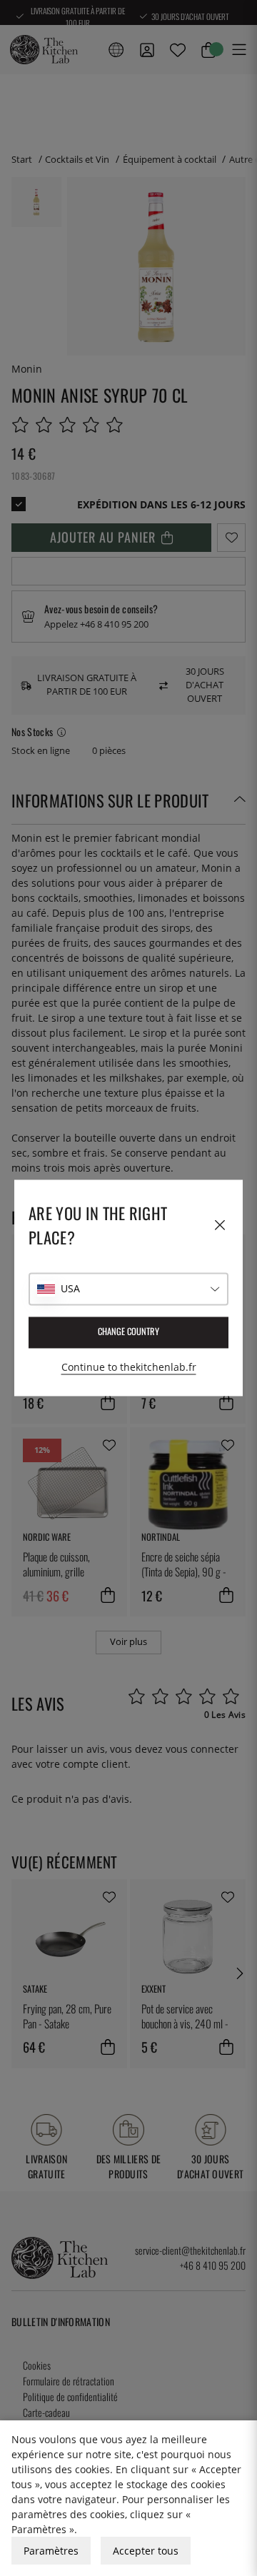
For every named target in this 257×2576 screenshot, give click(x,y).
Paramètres (51, 2551)
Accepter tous (146, 2551)
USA (70, 1289)
